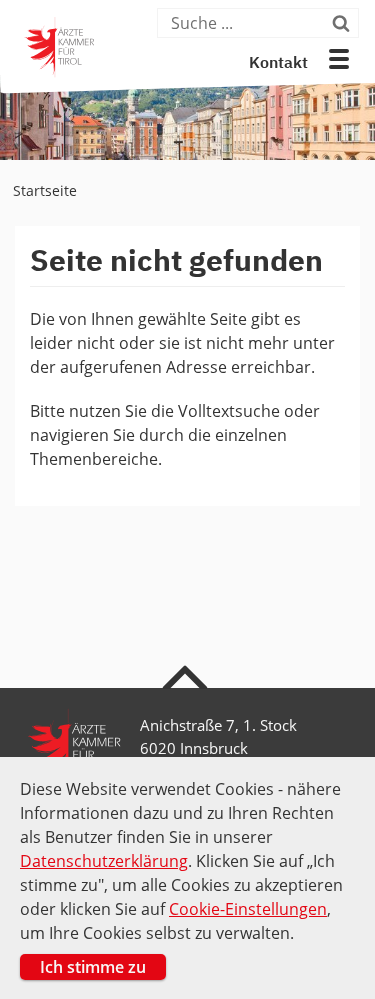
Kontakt (278, 64)
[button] (339, 59)
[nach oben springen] (187, 676)
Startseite (45, 190)
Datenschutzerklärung (104, 861)
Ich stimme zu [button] (93, 967)
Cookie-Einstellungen (248, 909)
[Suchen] (343, 23)
